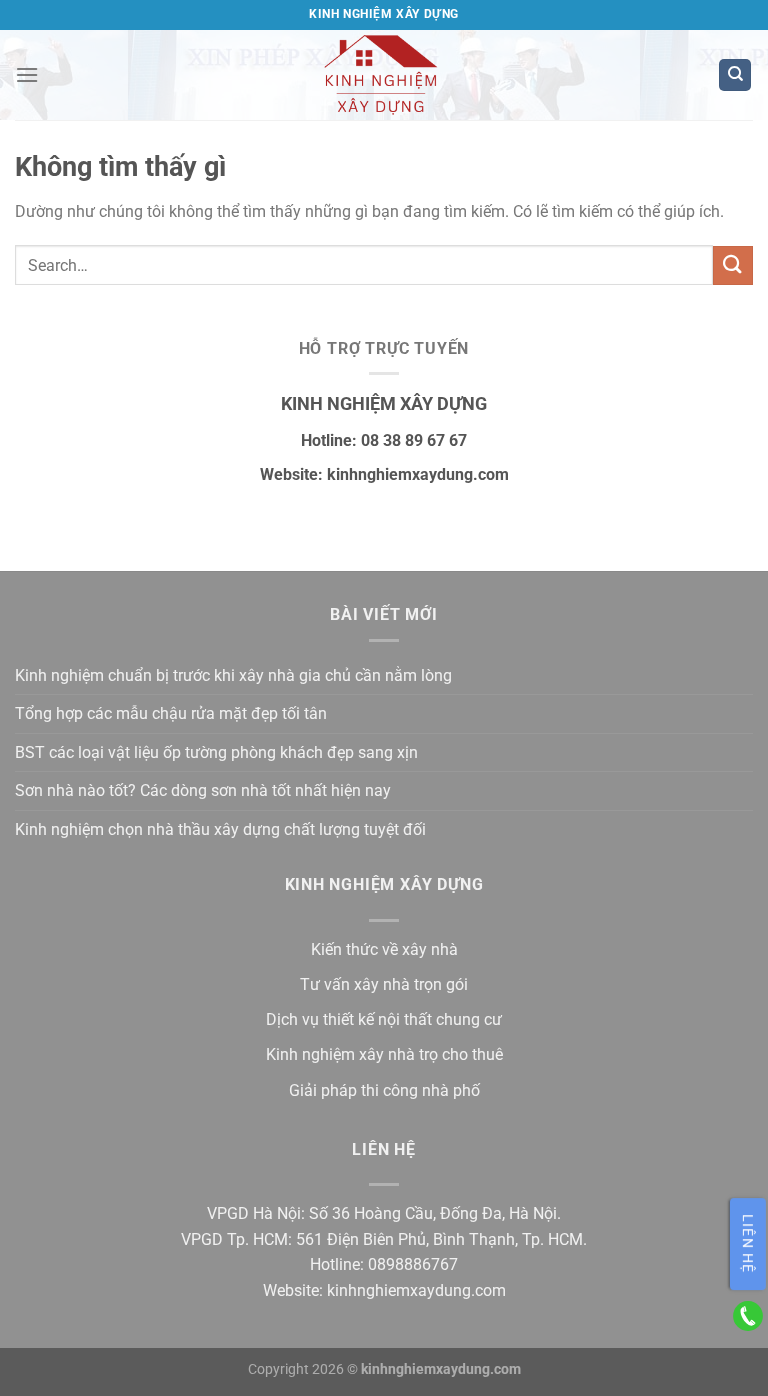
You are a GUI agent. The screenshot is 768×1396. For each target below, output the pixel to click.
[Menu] (27, 74)
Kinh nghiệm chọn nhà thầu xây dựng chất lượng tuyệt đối (220, 829)
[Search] (735, 75)
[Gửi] (733, 265)
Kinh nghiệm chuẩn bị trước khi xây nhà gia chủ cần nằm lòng (233, 675)
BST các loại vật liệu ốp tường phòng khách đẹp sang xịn (216, 752)
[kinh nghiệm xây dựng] (384, 75)
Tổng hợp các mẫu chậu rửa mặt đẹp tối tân (171, 713)
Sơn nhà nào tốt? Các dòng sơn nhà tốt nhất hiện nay (203, 790)
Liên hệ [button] (748, 1244)
